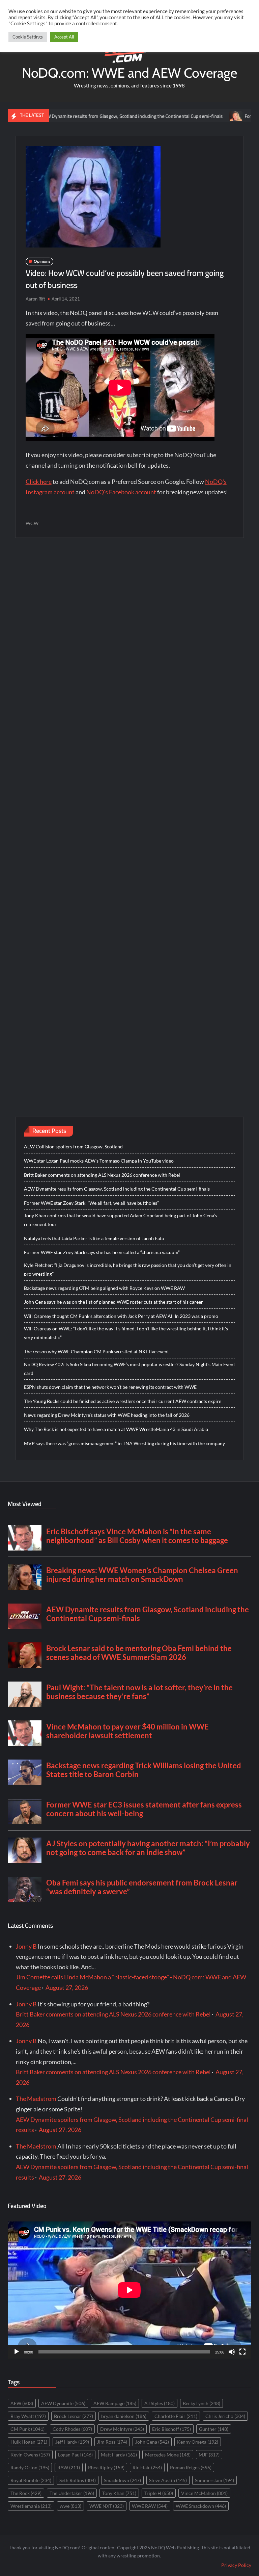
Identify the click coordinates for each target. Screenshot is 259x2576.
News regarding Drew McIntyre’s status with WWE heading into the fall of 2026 (107, 1415)
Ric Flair (147, 2467)
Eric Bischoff (171, 2429)
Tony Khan (119, 2493)
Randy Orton (30, 2467)
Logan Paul (75, 2455)
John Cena (152, 2442)
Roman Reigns (191, 2467)
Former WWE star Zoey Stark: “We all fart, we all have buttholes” (91, 1203)
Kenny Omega (198, 2442)
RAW (69, 2467)
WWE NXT (107, 2506)
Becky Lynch (202, 2403)
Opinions (42, 261)
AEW (22, 2403)
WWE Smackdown (201, 2506)
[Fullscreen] (242, 2352)
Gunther (214, 2429)
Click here (39, 482)
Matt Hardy (119, 2455)
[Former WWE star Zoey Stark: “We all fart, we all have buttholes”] (196, 115)
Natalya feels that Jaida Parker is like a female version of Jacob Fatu (94, 1238)
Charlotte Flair (176, 2416)
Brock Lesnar (74, 2416)
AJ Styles (160, 2403)
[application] (129, 2290)
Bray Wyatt (28, 2416)
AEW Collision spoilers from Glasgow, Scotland (73, 1147)
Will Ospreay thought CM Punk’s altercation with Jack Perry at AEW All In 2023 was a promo (121, 1316)
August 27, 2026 (67, 1987)
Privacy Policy (236, 2565)
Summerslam (214, 2480)
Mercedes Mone (168, 2455)
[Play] (17, 2352)
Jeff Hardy (72, 2442)
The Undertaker (72, 2493)
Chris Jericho (225, 2416)
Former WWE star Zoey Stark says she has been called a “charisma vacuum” (102, 1252)
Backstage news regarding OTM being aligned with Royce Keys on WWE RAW (104, 1288)
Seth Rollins (78, 2480)
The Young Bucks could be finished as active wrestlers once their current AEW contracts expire (123, 1401)
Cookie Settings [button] (28, 37)
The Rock (26, 2493)
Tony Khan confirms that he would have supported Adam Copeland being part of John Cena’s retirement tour (120, 1220)
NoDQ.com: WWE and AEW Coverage (129, 73)
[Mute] (232, 2352)
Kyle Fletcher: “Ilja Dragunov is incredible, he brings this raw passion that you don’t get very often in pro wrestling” (128, 1269)
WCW (32, 523)
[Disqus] (130, 813)
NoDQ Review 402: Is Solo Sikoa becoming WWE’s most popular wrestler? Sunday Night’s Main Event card (129, 1369)
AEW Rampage (115, 2403)
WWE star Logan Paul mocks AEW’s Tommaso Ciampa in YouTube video (99, 1161)
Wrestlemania (31, 2506)
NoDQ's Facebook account (121, 492)
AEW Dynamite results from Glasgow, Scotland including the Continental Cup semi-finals (92, 116)
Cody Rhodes (72, 2429)
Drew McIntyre (122, 2429)
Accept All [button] (64, 37)
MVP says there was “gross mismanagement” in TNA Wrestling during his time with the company (124, 1443)
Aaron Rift (35, 299)
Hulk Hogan (29, 2442)
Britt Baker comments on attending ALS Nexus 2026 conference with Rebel (102, 1175)
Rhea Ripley (106, 2467)
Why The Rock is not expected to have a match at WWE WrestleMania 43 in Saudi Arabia (116, 1429)
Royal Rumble (31, 2480)
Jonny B (26, 1946)
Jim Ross (112, 2442)
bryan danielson (124, 2416)
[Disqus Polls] (129, 634)
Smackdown (122, 2480)
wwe (70, 2506)
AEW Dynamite (63, 2403)
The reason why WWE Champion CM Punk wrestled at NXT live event (96, 1351)
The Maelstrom (36, 2099)
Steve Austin (168, 2480)
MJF (209, 2455)
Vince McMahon (204, 2493)
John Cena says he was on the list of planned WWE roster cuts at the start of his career (113, 1302)
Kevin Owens (30, 2455)
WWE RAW (150, 2506)
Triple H (159, 2493)
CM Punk (27, 2429)
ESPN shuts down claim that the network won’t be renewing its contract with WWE (110, 1387)
